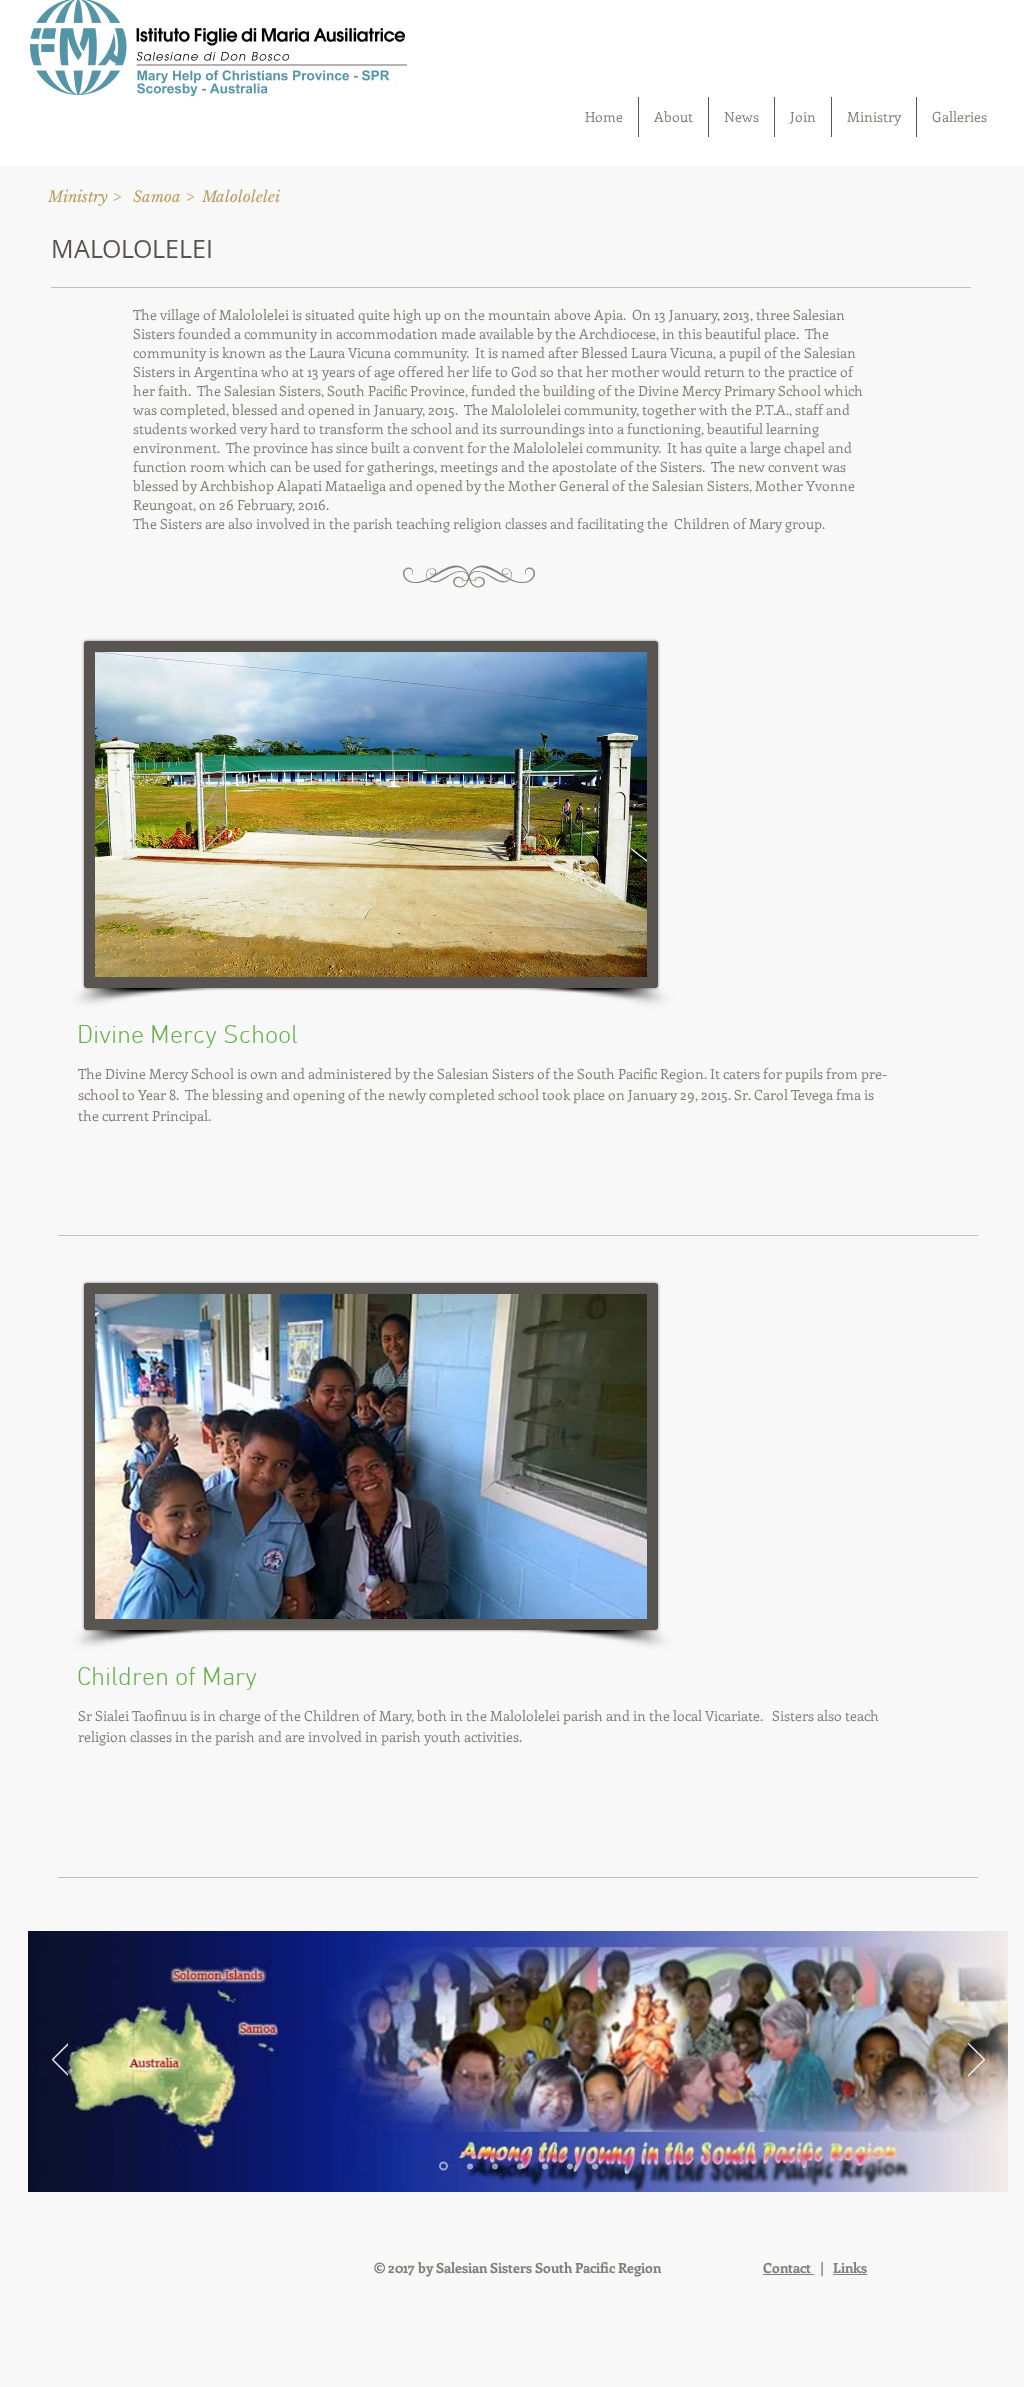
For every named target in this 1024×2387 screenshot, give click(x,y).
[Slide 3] (495, 2166)
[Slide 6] (570, 2166)
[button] (241, 196)
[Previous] (60, 2061)
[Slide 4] (520, 2166)
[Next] (976, 2061)
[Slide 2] (470, 2166)
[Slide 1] (443, 2166)
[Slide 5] (545, 2166)
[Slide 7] (595, 2166)
